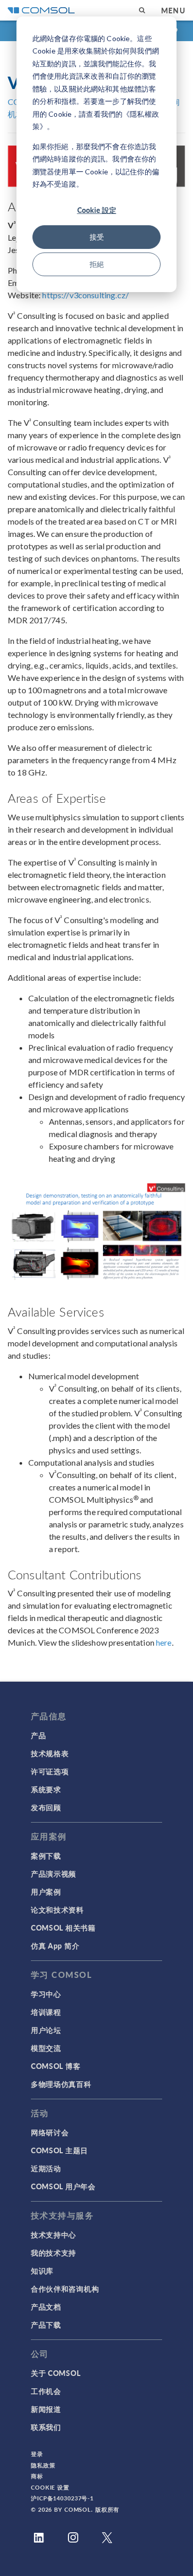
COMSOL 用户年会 (63, 2186)
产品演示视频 (54, 1874)
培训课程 (46, 2012)
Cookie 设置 (50, 2487)
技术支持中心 (54, 2235)
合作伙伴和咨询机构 (65, 2289)
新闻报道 (46, 2409)
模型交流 (46, 2048)
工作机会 (46, 2391)
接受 (97, 237)
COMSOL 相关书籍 (63, 1928)
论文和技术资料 (57, 1910)
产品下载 (46, 2325)
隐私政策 (43, 2465)
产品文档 (46, 2307)
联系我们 (46, 2427)
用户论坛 (46, 2030)
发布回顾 (46, 1807)
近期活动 (46, 2168)
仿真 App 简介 (55, 1945)
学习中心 (46, 1994)
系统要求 (46, 1789)
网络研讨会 (50, 2132)
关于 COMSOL (56, 2373)
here (164, 1642)
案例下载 (46, 1856)
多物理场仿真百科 (61, 2084)
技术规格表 (50, 1753)
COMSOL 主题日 (59, 2150)
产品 (38, 1735)
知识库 (42, 2271)
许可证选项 (50, 1771)
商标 (37, 2476)
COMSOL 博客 (56, 2066)
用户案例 (46, 1892)
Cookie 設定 (97, 210)
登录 (37, 2454)
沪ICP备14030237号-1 (62, 2498)
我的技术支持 (54, 2253)
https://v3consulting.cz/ (85, 295)
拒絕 (97, 264)
